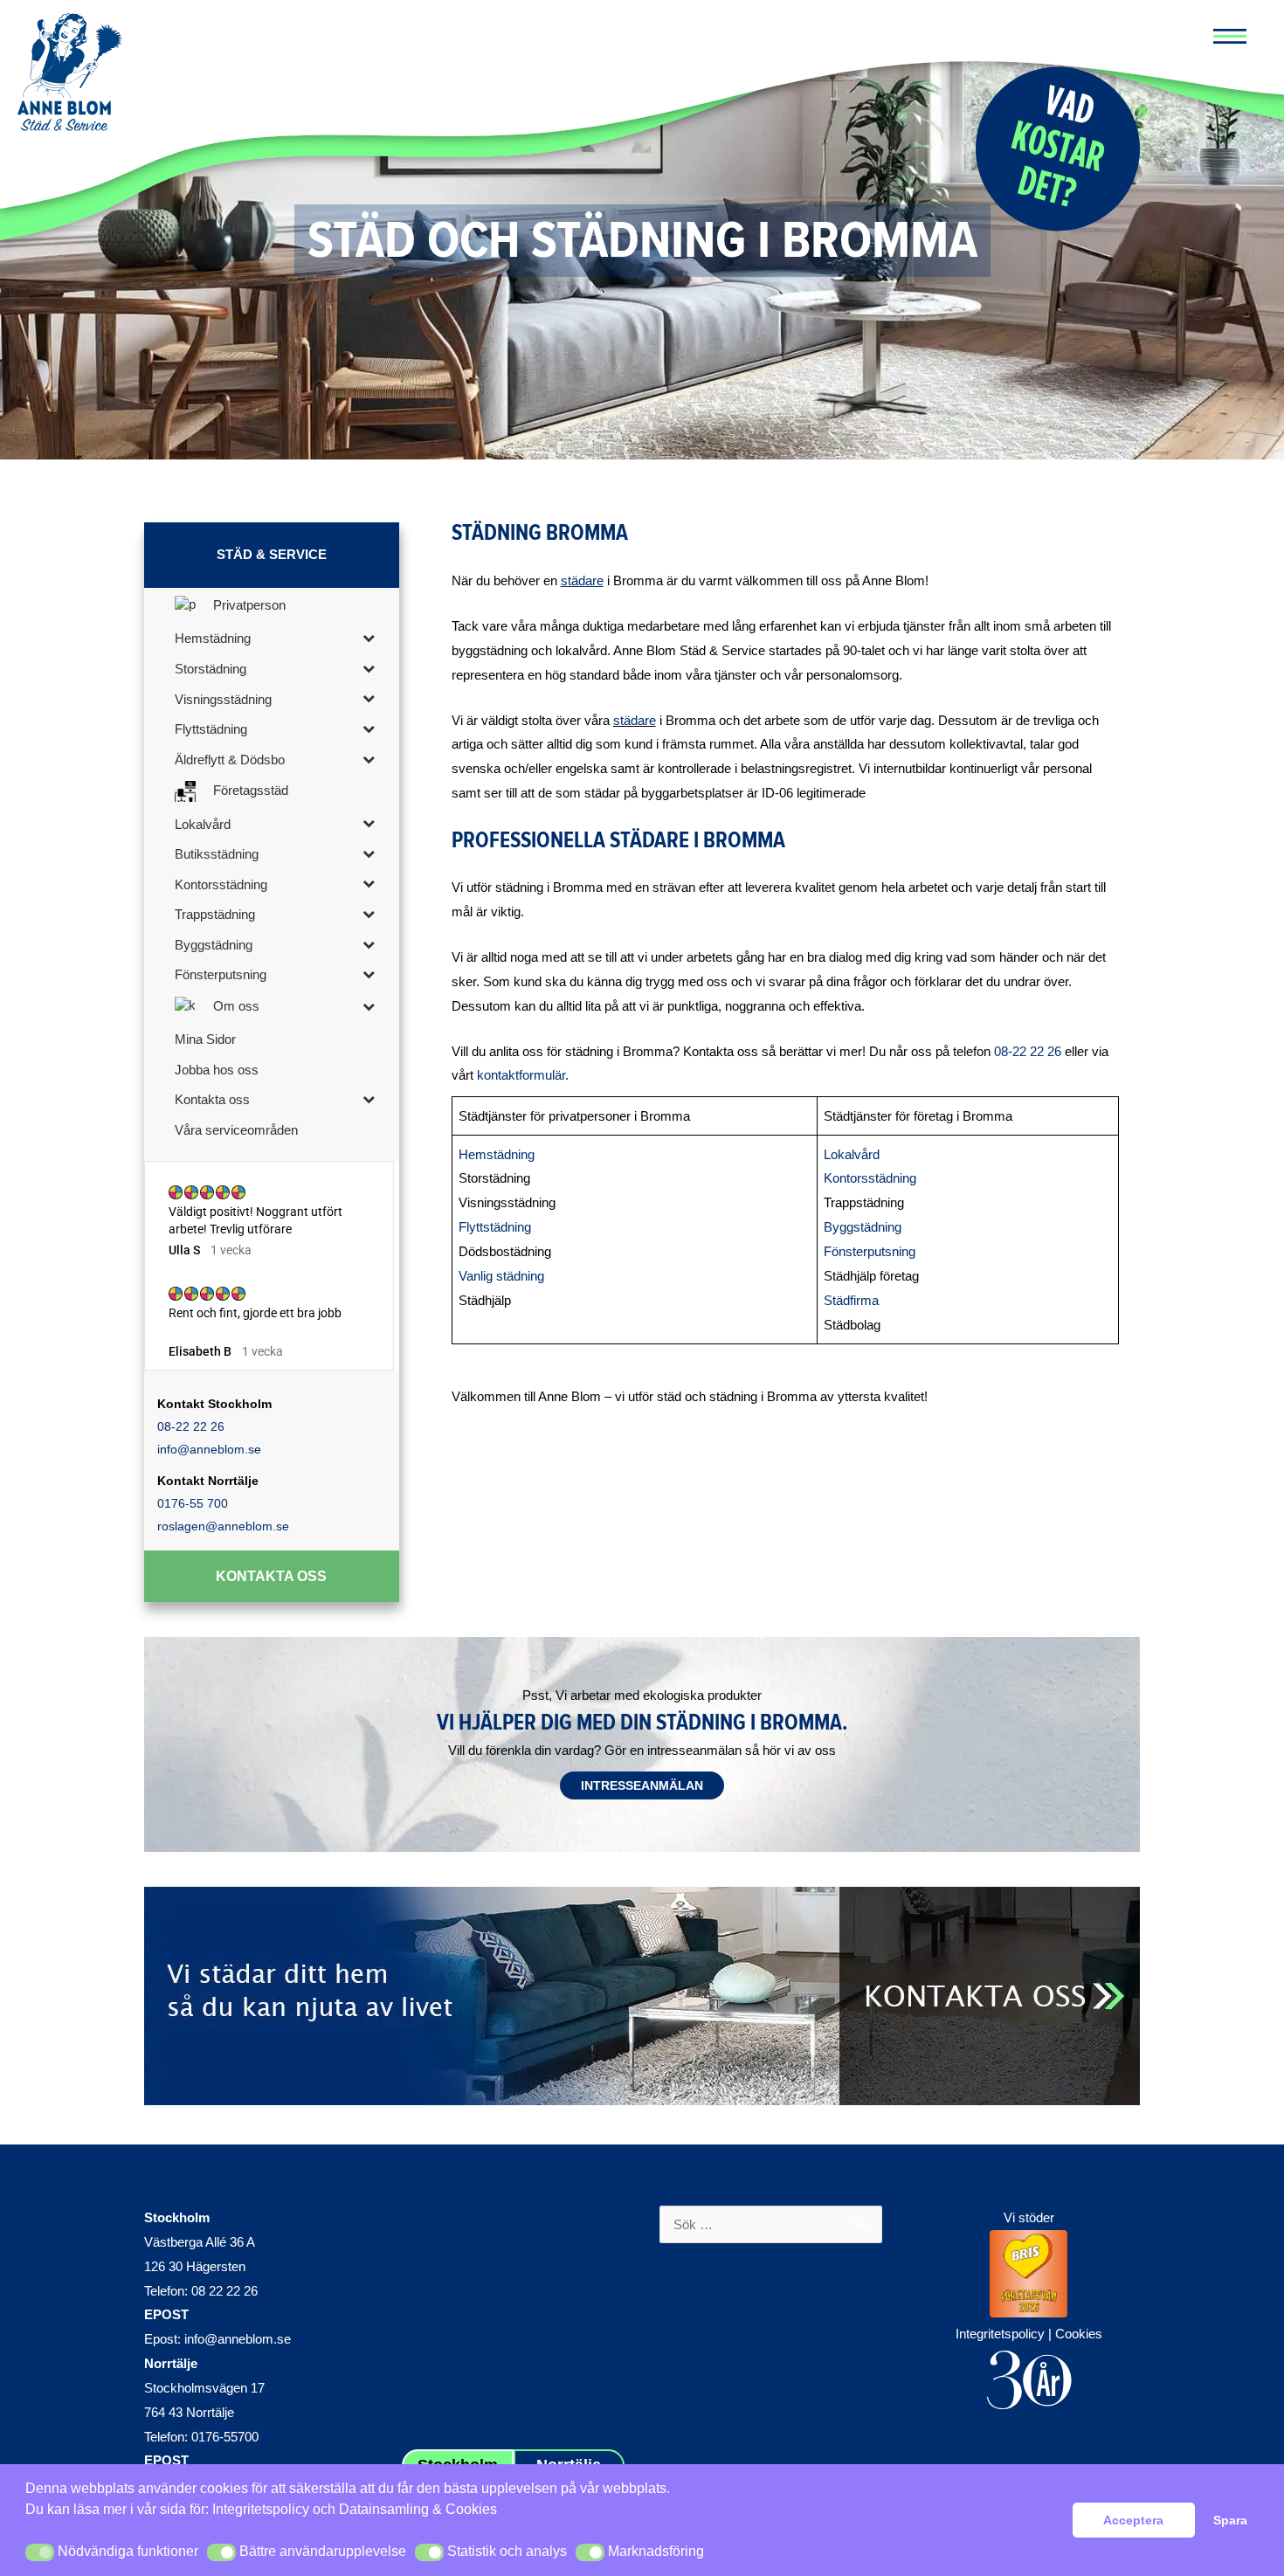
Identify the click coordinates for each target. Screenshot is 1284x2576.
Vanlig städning (501, 1276)
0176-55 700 (193, 1503)
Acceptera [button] (1133, 2520)
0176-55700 (225, 2437)
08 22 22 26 (224, 2291)
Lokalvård (852, 1154)
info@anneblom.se (209, 1449)
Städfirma (851, 1300)
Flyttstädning (495, 1227)
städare (635, 720)
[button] (40, 2552)
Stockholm (177, 2217)
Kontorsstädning (870, 1178)
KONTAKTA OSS (271, 1576)
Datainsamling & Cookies (418, 2509)
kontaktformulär (521, 1075)
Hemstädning (497, 1154)
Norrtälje (171, 2363)
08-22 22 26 (191, 1426)
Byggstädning (863, 1227)
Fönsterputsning (870, 1251)
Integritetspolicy (261, 2509)
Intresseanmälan (642, 1785)
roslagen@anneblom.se (223, 1526)
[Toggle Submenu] (369, 637)
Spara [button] (1230, 2520)
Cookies (1079, 2334)
